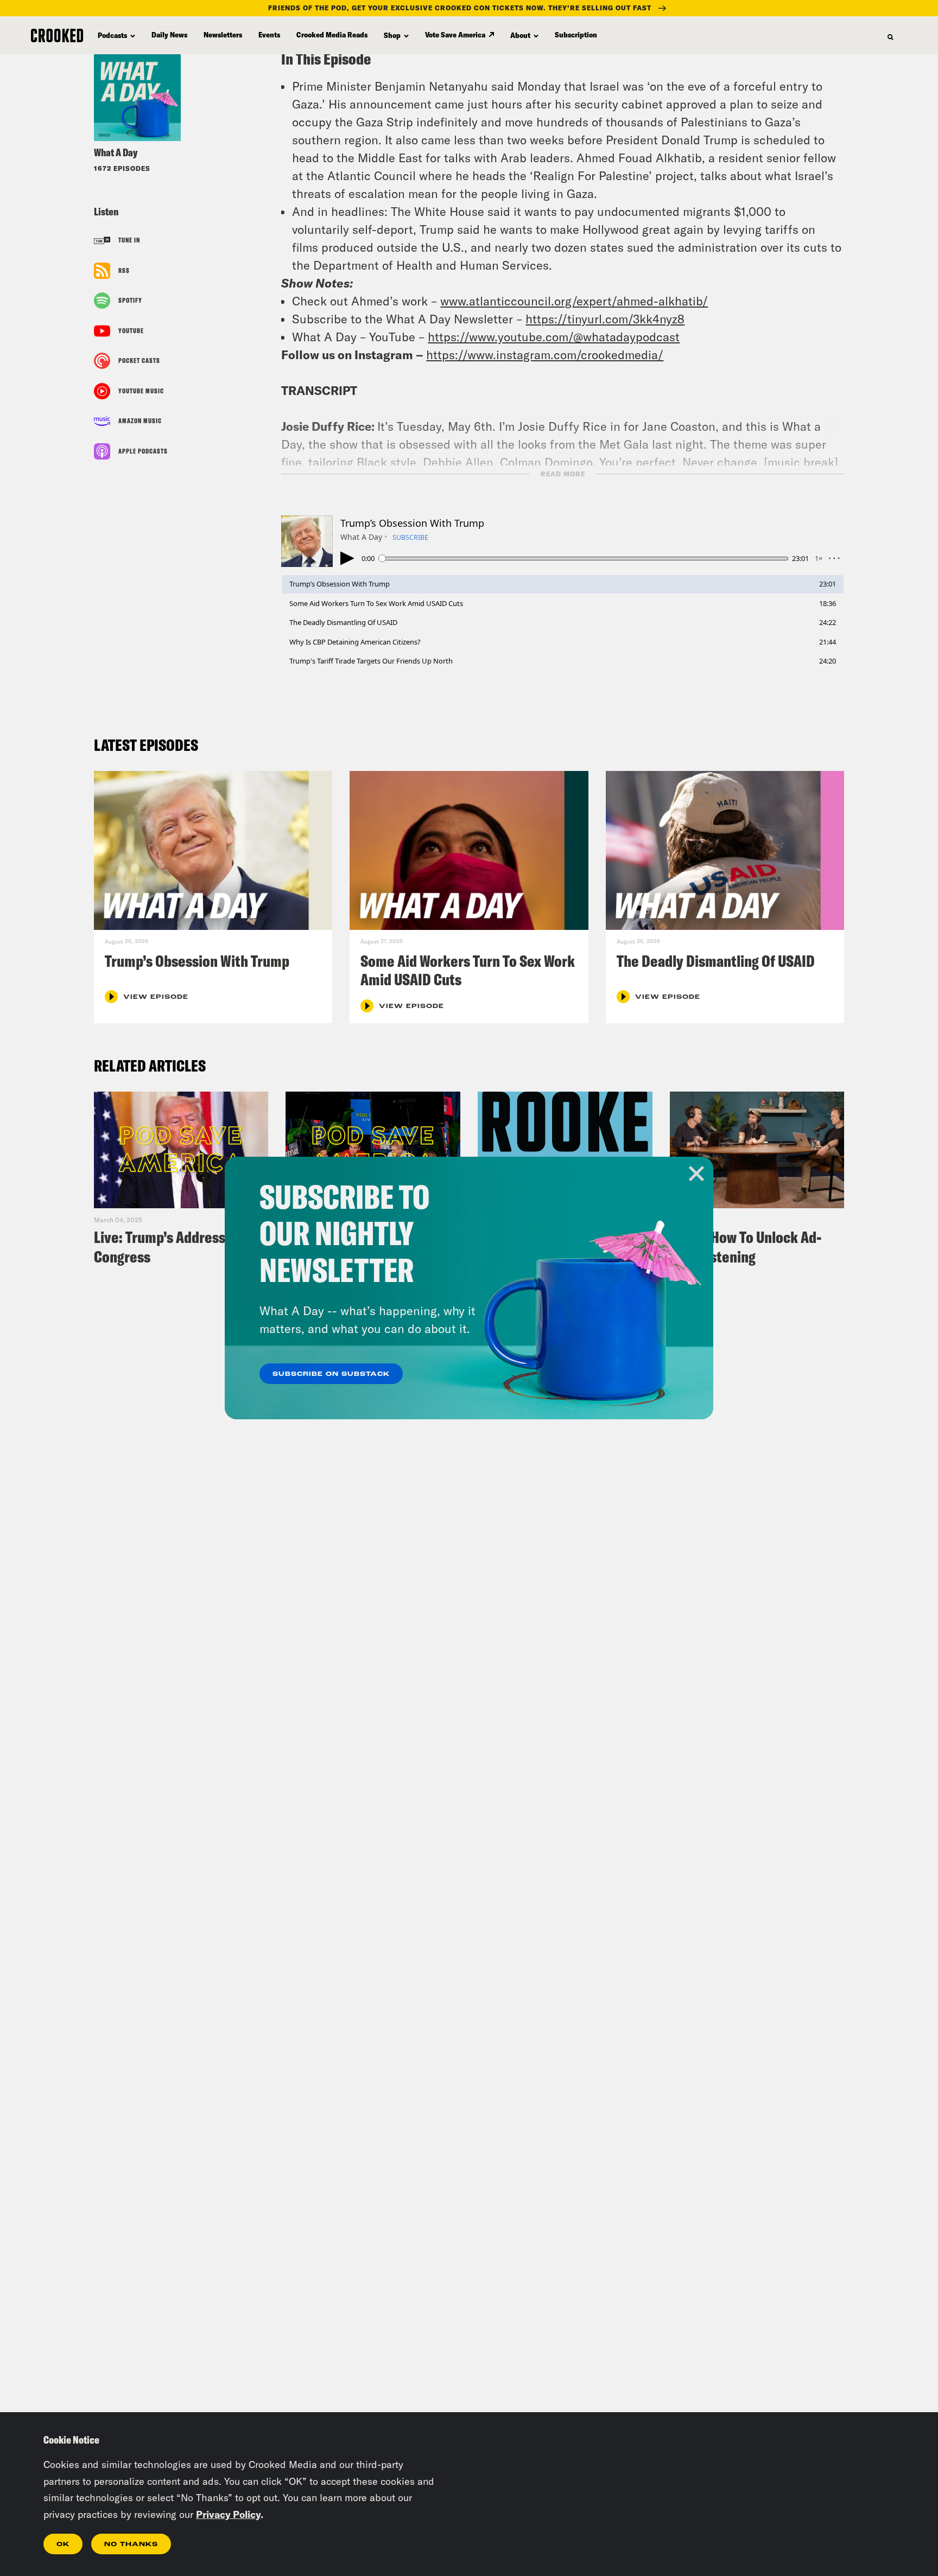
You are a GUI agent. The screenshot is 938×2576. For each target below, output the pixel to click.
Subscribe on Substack (331, 1374)
